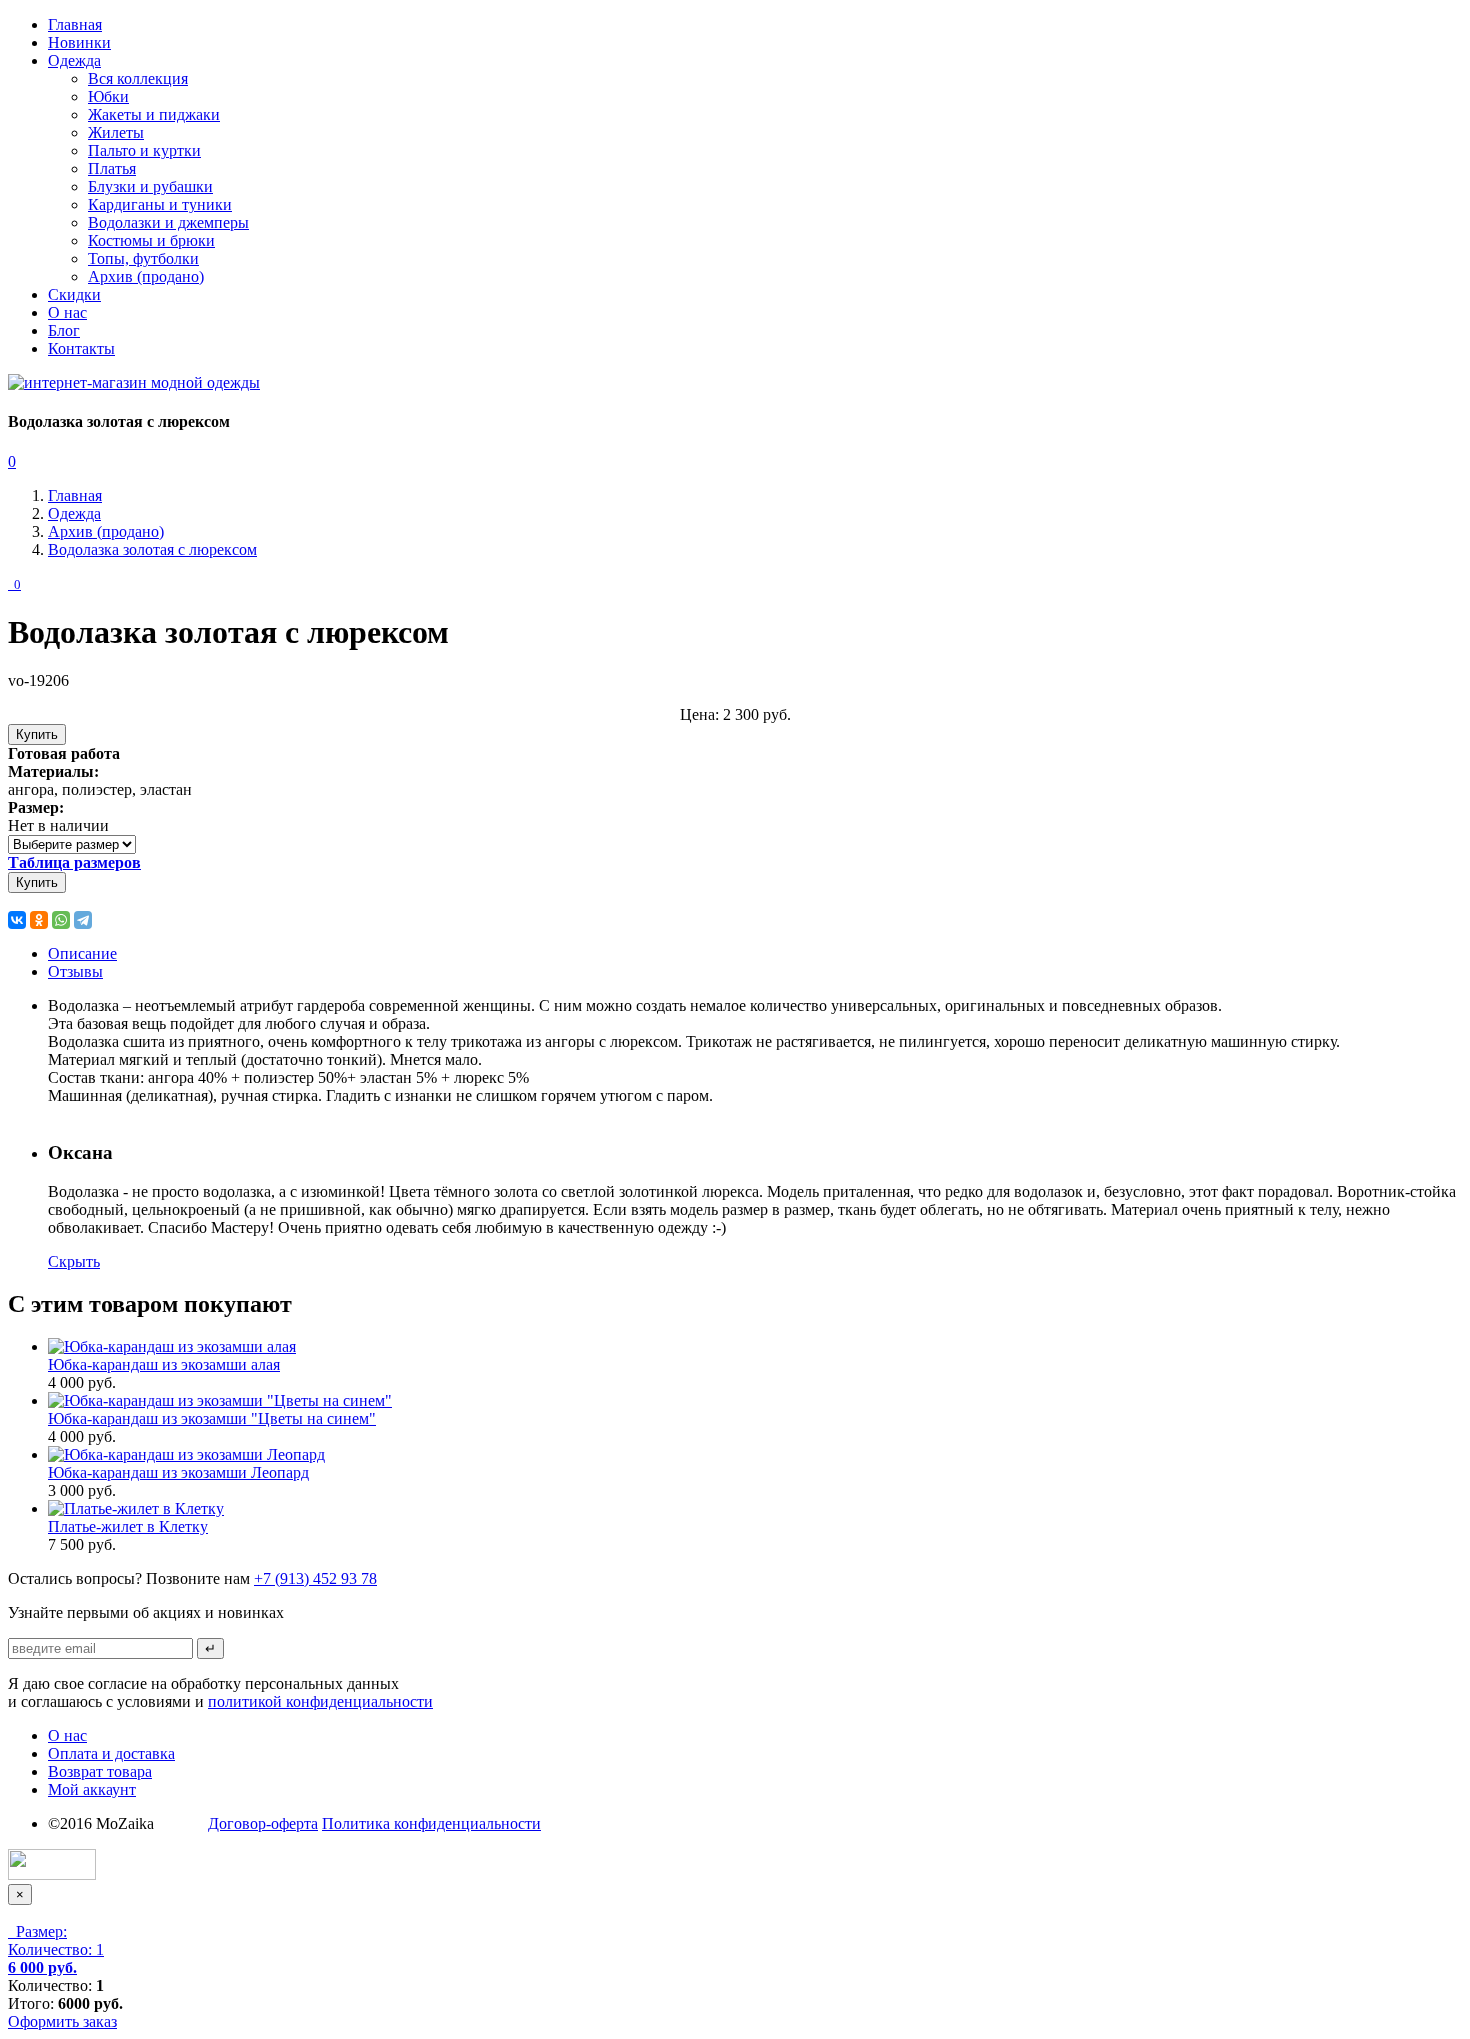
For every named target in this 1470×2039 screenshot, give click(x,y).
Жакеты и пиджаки (154, 114)
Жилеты (116, 132)
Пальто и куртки (144, 150)
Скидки (74, 294)
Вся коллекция (138, 78)
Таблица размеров (74, 862)
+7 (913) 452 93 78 (315, 1578)
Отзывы (75, 971)
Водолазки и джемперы (168, 222)
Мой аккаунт (92, 1789)
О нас (67, 312)
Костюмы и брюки (151, 240)
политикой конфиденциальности (320, 1701)
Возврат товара (100, 1771)
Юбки (108, 96)
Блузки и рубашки (150, 186)
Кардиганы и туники (160, 204)
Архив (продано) (146, 276)
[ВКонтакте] (17, 920)
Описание (82, 953)
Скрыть (74, 1261)
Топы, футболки (143, 258)
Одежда (74, 60)
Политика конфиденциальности (431, 1823)
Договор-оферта (263, 1823)
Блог (64, 330)
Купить (37, 734)
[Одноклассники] (39, 920)
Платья (112, 168)
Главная (75, 24)
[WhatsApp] (61, 920)
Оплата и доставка (111, 1753)
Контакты (81, 348)
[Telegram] (83, 920)
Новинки (79, 42)
